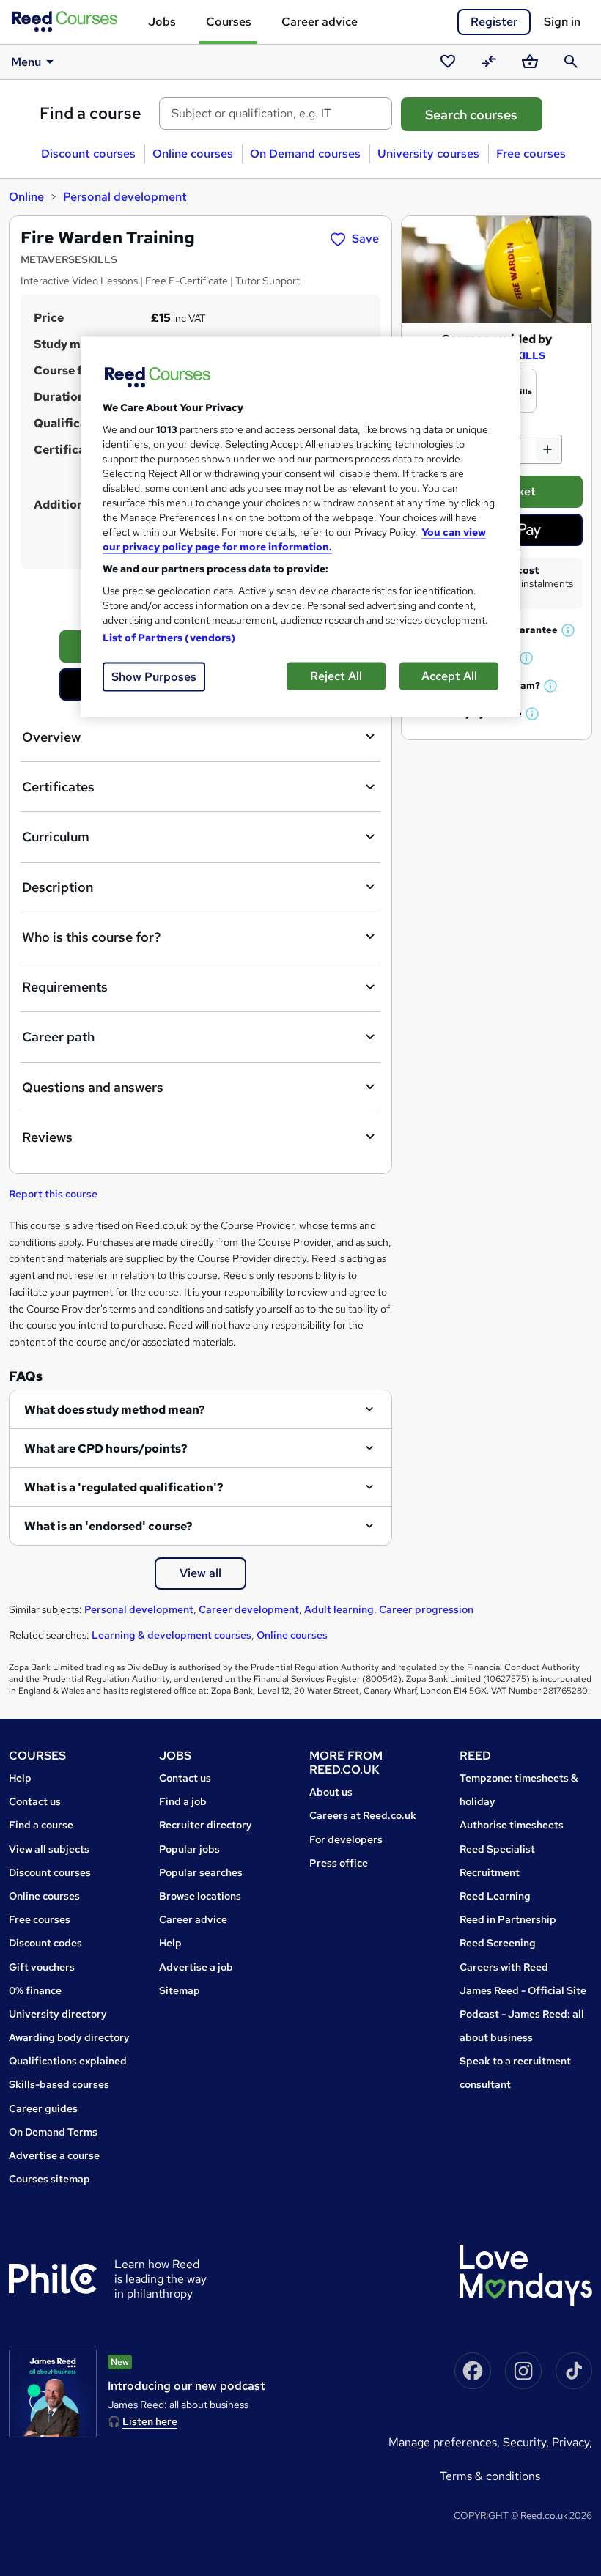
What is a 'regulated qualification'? (124, 1487)
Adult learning (339, 1609)
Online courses (193, 154)
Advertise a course (54, 2155)
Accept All (449, 676)
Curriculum (56, 837)
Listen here (150, 2421)
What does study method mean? (115, 1410)
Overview (51, 737)
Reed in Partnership (508, 1919)
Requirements (65, 987)
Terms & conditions (490, 2476)
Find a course (91, 113)
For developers (346, 1839)
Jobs (162, 22)
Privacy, (572, 2442)
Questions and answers (93, 1087)
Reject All (336, 676)
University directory (58, 2014)
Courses (229, 22)
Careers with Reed (504, 1967)
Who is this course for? (91, 937)
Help (20, 1778)
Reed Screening (498, 1943)
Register (494, 22)
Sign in (562, 22)
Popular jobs (189, 1849)
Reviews (47, 1137)
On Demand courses (305, 154)
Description (58, 887)
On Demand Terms (53, 2132)
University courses (428, 154)
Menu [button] (26, 62)
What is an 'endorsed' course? (108, 1526)
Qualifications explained (68, 2061)
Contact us (35, 1801)
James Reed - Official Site (523, 1990)
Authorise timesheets (512, 1825)
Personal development (125, 197)
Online (26, 197)
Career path (58, 1037)
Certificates (58, 787)
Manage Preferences (443, 2442)
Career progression (426, 1609)
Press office (339, 1863)
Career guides (43, 2108)
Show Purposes (154, 677)
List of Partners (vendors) (169, 638)
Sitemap (180, 1990)
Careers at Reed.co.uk (363, 1815)
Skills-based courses (59, 2084)
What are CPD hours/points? (106, 1448)
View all (200, 1573)
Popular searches (201, 1872)
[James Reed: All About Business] (53, 2394)
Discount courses (88, 154)
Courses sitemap (49, 2179)
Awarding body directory (69, 2037)
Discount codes (45, 1943)
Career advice (320, 22)
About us (331, 1792)
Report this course (53, 1194)
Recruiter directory (206, 1825)
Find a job (183, 1801)
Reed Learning (495, 1896)
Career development (249, 1609)
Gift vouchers (42, 1967)
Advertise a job (196, 1967)
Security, (527, 2442)
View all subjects (49, 1849)
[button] (569, 630)
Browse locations (200, 1896)
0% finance (35, 1990)
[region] (300, 527)
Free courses (531, 154)
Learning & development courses (172, 1635)
